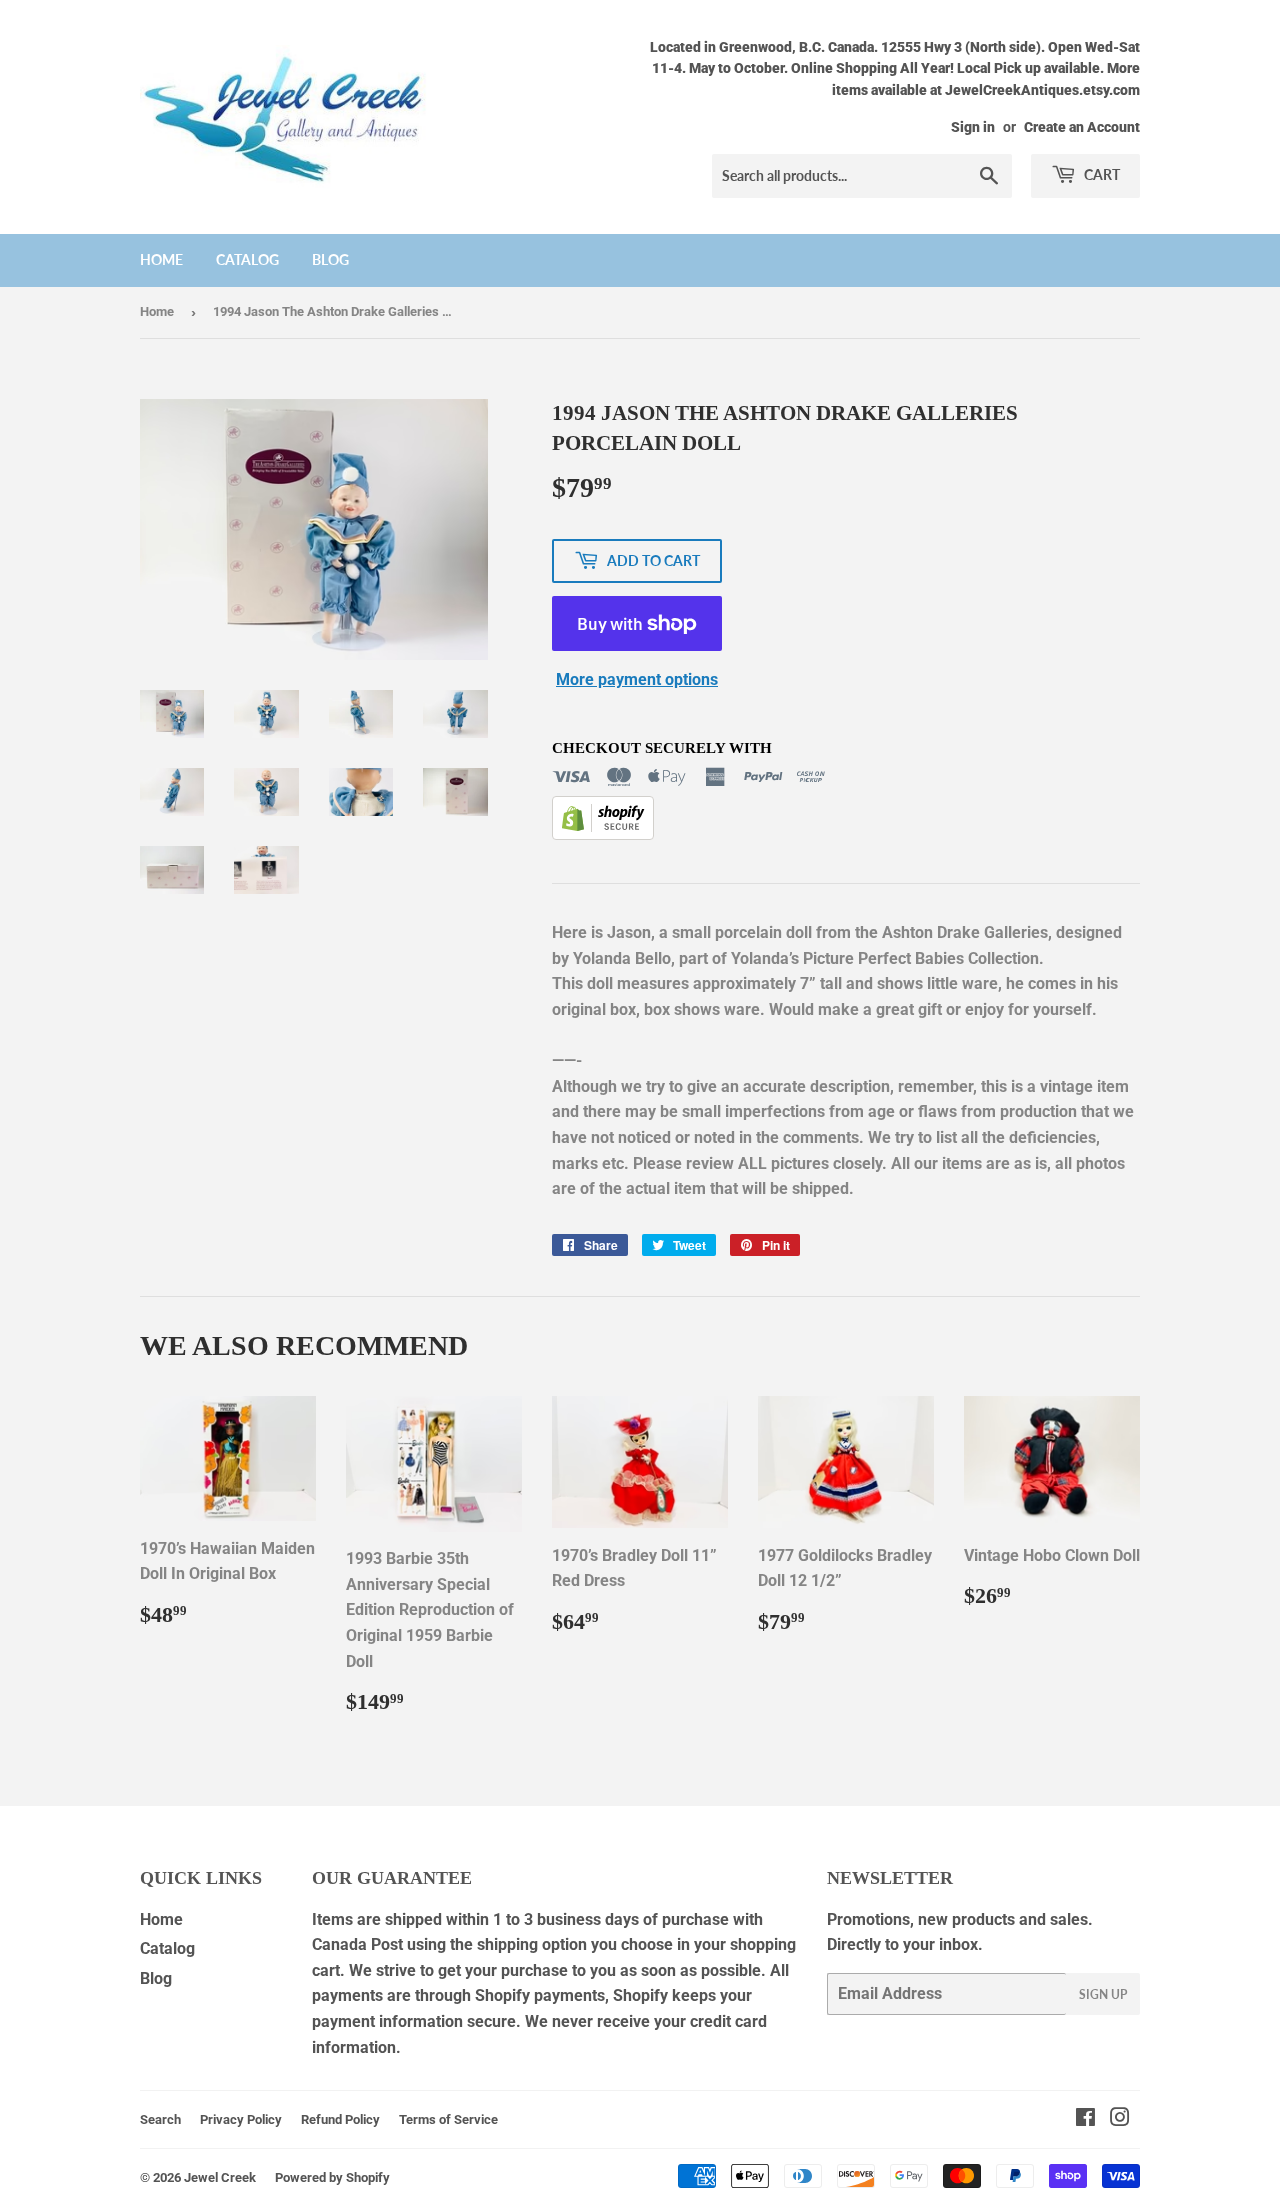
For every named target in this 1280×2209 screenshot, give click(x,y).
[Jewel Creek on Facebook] (1085, 2119)
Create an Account (1082, 127)
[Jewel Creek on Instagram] (1120, 2119)
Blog (330, 259)
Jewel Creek (220, 2177)
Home (161, 259)
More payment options (637, 679)
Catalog (247, 259)
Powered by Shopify (332, 2177)
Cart (1100, 174)
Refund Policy (340, 2119)
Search (160, 2119)
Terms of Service (448, 2119)
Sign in (973, 127)
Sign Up (1103, 1994)
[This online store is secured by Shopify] (603, 834)
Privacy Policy (241, 2119)
